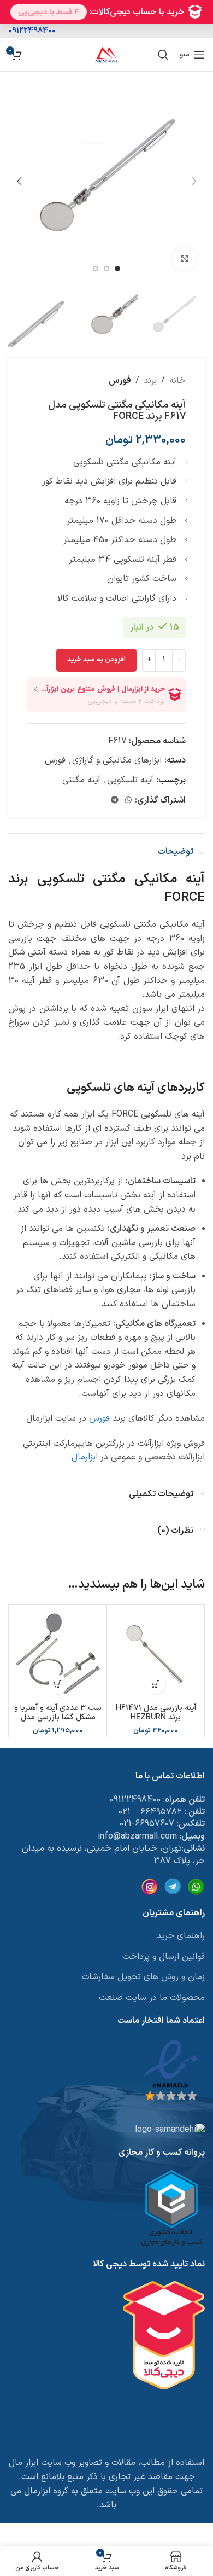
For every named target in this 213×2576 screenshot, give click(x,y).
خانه (177, 381)
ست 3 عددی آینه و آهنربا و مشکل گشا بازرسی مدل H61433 (58, 1718)
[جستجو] (163, 55)
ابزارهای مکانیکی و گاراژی (117, 760)
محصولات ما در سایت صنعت (152, 1998)
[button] (194, 181)
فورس (120, 381)
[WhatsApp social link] (128, 801)
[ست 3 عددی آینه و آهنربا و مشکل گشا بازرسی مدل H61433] (58, 1654)
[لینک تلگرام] (115, 801)
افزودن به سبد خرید (96, 660)
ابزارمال (85, 1457)
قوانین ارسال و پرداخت (164, 1957)
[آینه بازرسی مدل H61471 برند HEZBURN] (156, 1654)
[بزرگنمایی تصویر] (184, 259)
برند (150, 381)
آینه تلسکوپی (130, 780)
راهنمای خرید (181, 1936)
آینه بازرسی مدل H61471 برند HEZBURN (156, 1713)
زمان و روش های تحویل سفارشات (143, 1977)
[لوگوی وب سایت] (106, 54)
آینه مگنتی (81, 780)
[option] (117, 269)
